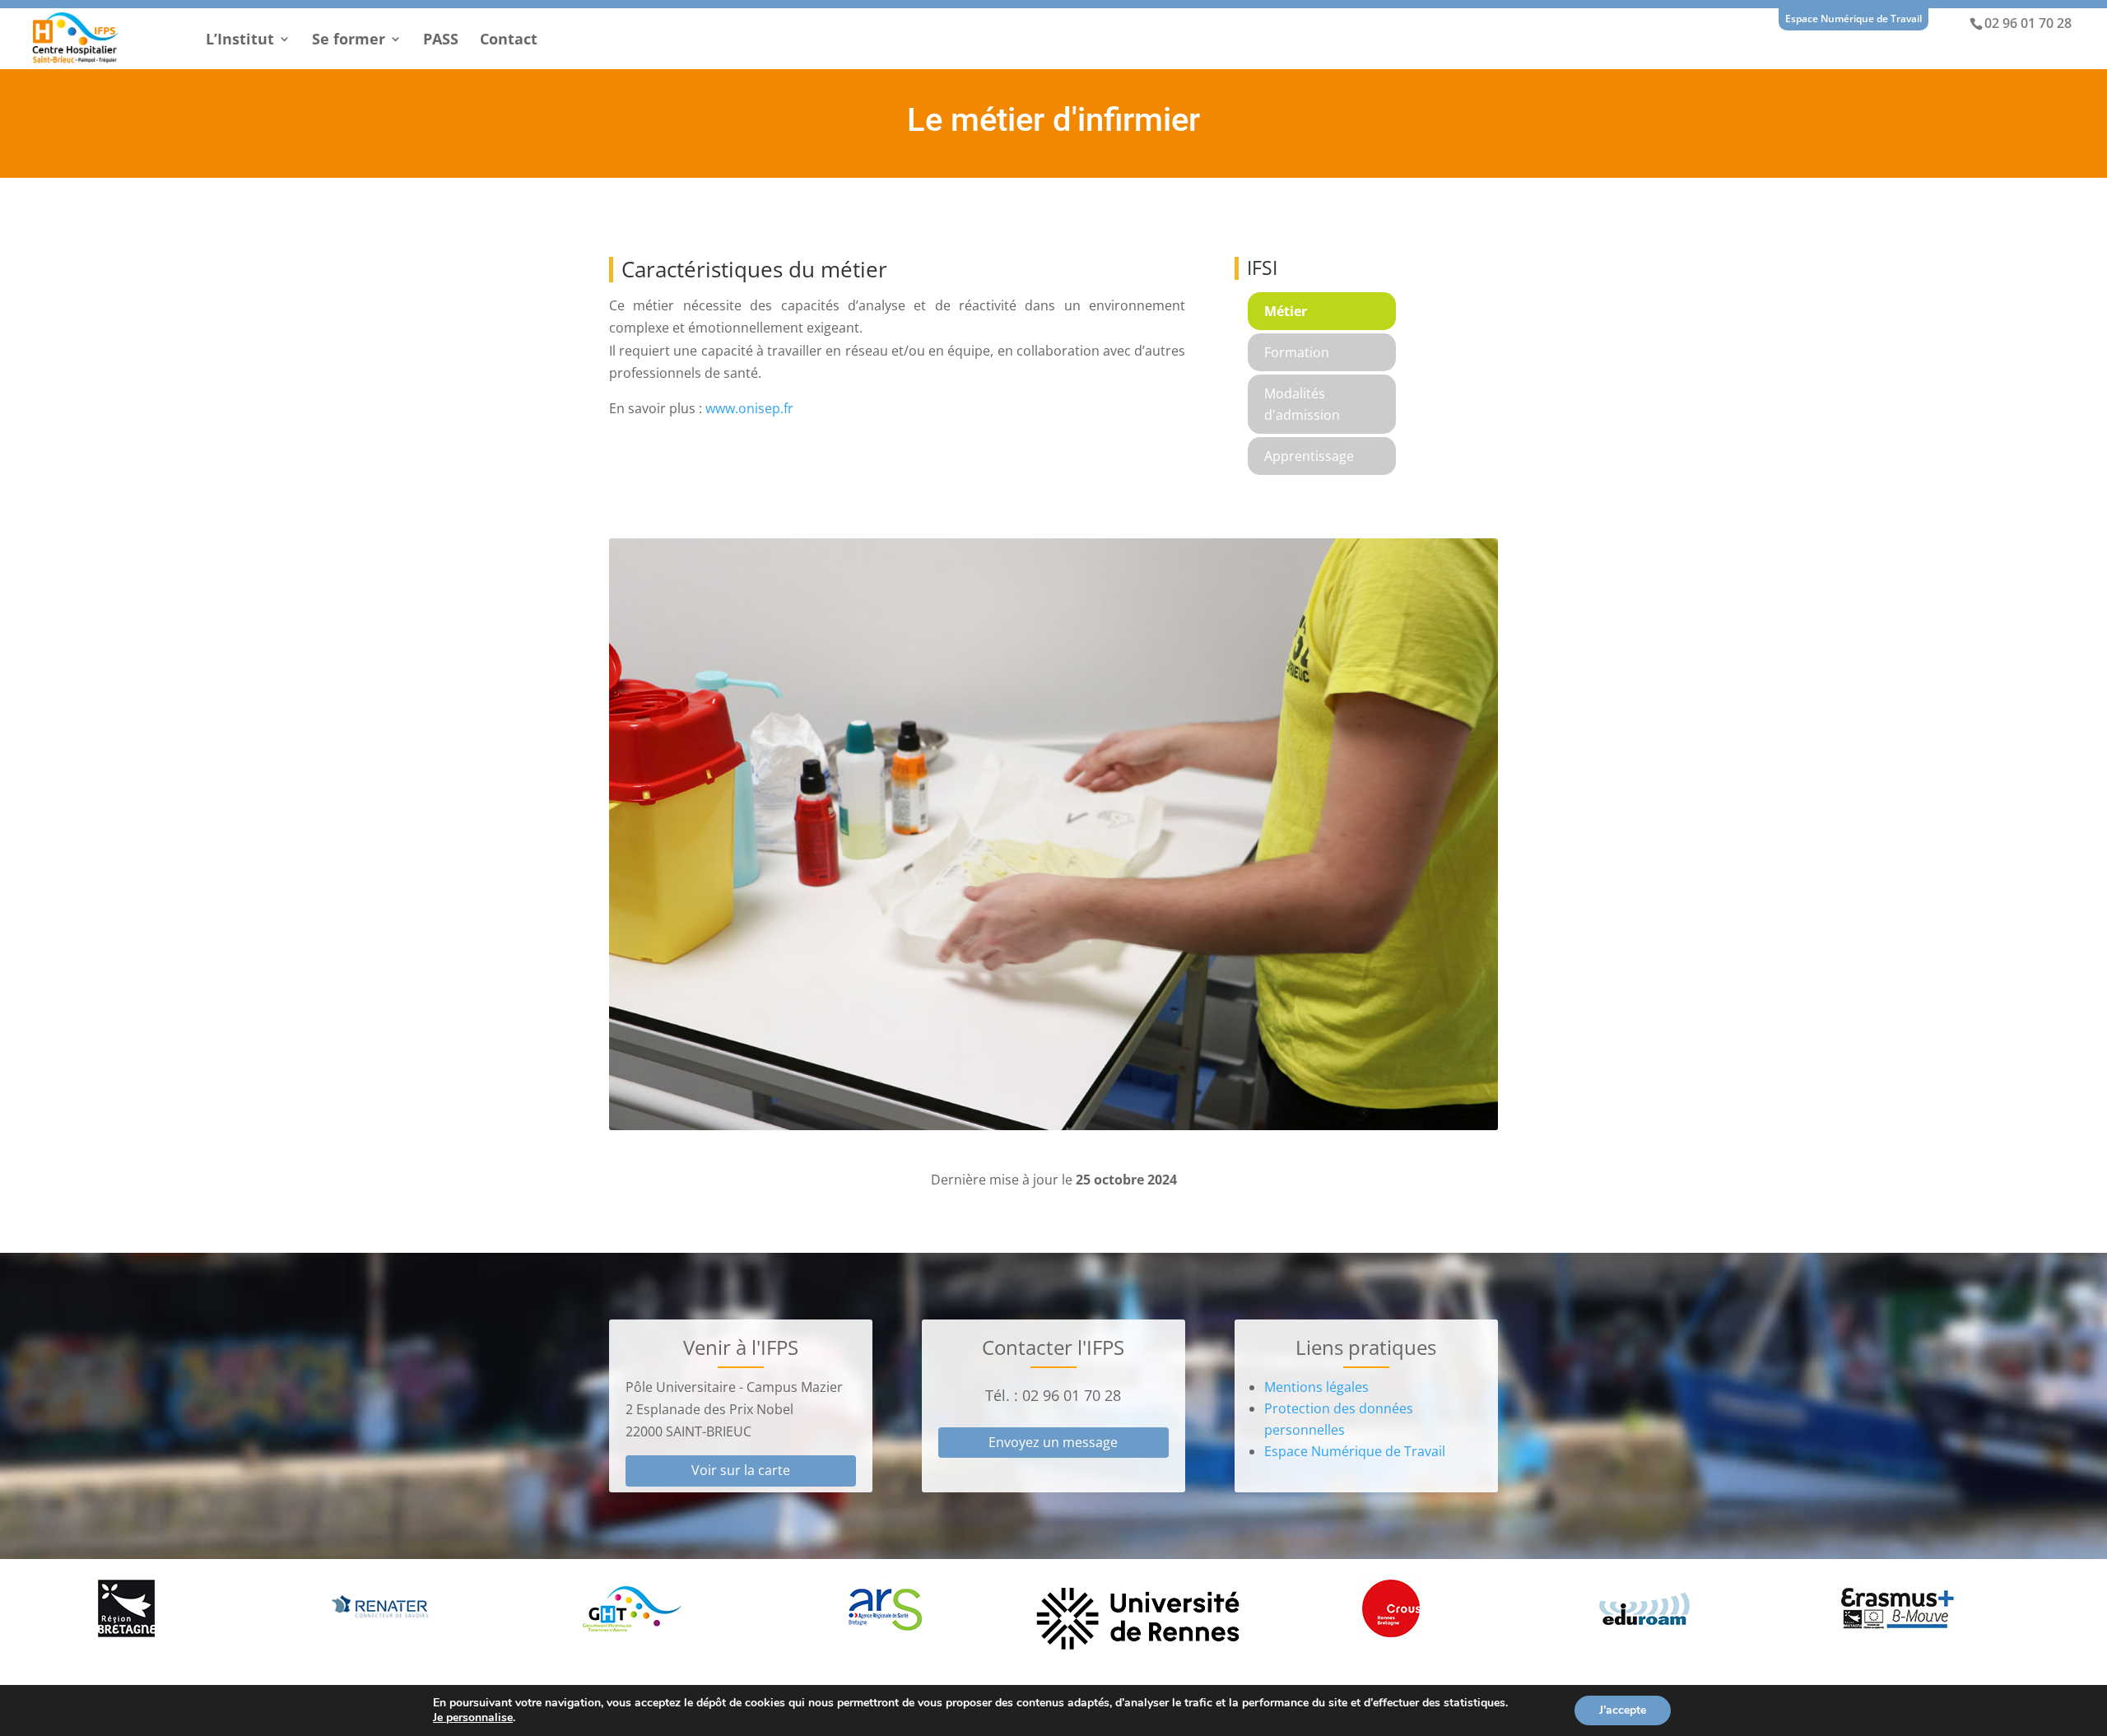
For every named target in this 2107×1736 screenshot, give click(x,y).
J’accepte (1623, 1710)
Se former (349, 41)
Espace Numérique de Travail (1854, 19)
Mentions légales (1316, 1387)
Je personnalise (473, 1718)
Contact (509, 41)
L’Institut (240, 41)
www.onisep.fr (749, 408)
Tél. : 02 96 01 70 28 (1053, 1395)
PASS (441, 41)
